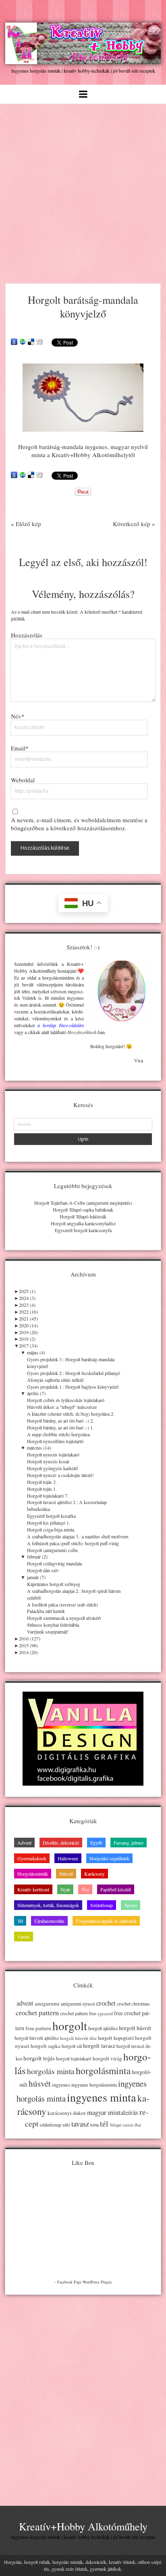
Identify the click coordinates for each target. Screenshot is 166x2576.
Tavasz (131, 1905)
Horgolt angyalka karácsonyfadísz (83, 1223)
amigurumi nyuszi (78, 2004)
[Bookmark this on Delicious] (31, 342)
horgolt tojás (39, 2058)
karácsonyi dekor (67, 2113)
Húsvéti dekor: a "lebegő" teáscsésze (62, 1407)
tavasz (80, 2124)
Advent (24, 1843)
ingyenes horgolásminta (94, 2085)
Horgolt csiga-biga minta (51, 1529)
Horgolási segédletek (109, 1858)
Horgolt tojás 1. (42, 1489)
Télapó (115, 2125)
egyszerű (105, 2014)
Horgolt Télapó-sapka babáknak (83, 1210)
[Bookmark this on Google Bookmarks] (14, 342)
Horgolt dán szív (43, 1570)
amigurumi (47, 2004)
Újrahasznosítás (49, 1921)
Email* (20, 748)
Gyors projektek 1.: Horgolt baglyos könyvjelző (73, 1387)
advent (25, 2003)
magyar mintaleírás (113, 2112)
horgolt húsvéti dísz (78, 2038)
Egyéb (96, 1843)
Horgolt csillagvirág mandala (54, 1563)
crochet (106, 2003)
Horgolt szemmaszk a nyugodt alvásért (64, 1618)
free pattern (38, 2028)
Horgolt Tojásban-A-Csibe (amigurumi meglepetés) (83, 1203)
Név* (18, 716)
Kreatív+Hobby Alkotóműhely (83, 2526)
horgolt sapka (46, 2046)
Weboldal (23, 780)
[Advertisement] (83, 191)
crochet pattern (37, 2012)
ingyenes (61, 2085)
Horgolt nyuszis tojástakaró (53, 1454)
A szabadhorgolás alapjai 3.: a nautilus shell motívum (78, 1536)
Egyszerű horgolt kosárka (51, 1516)
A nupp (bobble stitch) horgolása (58, 1434)
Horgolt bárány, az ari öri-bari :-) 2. (60, 1421)
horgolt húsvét (135, 2028)
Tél (20, 1921)
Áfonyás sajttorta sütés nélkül (55, 1380)
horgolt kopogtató (116, 2038)
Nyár (65, 1889)
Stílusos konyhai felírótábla (53, 1625)
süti (66, 2125)
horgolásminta (103, 2070)
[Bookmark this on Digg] (39, 342)
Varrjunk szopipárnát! (48, 1632)
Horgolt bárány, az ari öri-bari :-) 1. (60, 1427)
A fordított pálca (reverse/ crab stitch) (62, 1605)
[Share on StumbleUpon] (23, 342)
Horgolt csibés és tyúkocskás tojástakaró (66, 1400)
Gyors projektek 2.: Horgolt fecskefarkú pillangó (74, 1373)
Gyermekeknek (32, 1858)
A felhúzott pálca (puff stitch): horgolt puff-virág (73, 1543)
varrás (128, 2125)
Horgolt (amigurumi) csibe (52, 1550)
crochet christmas (133, 2004)
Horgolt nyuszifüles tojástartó (55, 1441)
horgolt (70, 2025)
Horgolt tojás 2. (42, 1482)
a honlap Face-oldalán (61, 1025)
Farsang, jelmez (129, 1843)
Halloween (68, 1858)
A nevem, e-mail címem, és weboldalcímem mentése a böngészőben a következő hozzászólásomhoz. (79, 824)
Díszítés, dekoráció (61, 1843)
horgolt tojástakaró (74, 2059)
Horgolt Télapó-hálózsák (83, 1216)
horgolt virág (107, 2058)
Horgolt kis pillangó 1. (49, 1523)
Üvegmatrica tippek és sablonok (106, 1921)
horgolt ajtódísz (103, 2028)
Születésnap (102, 1905)
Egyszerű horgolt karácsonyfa (83, 1230)
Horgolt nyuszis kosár (48, 1461)
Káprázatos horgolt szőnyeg (54, 1584)
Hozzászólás (27, 635)
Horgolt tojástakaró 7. (48, 1496)
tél (104, 2124)
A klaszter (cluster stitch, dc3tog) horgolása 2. (71, 1414)
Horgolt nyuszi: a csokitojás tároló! (60, 1475)
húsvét (40, 2083)
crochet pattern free (78, 2013)
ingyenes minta (102, 2097)
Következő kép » (134, 524)
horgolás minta (51, 2071)
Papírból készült (116, 1889)
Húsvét (66, 1874)
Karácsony (94, 1874)
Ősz (85, 1889)
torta (94, 2125)
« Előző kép (26, 524)
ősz (138, 2125)
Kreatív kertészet (33, 1889)
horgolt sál (72, 2046)
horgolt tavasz (99, 2046)
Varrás (24, 1937)
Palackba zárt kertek (46, 1611)
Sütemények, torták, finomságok (48, 1905)
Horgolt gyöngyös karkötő (52, 1468)
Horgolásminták (33, 1874)
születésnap (50, 2125)
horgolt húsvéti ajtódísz (37, 2038)
